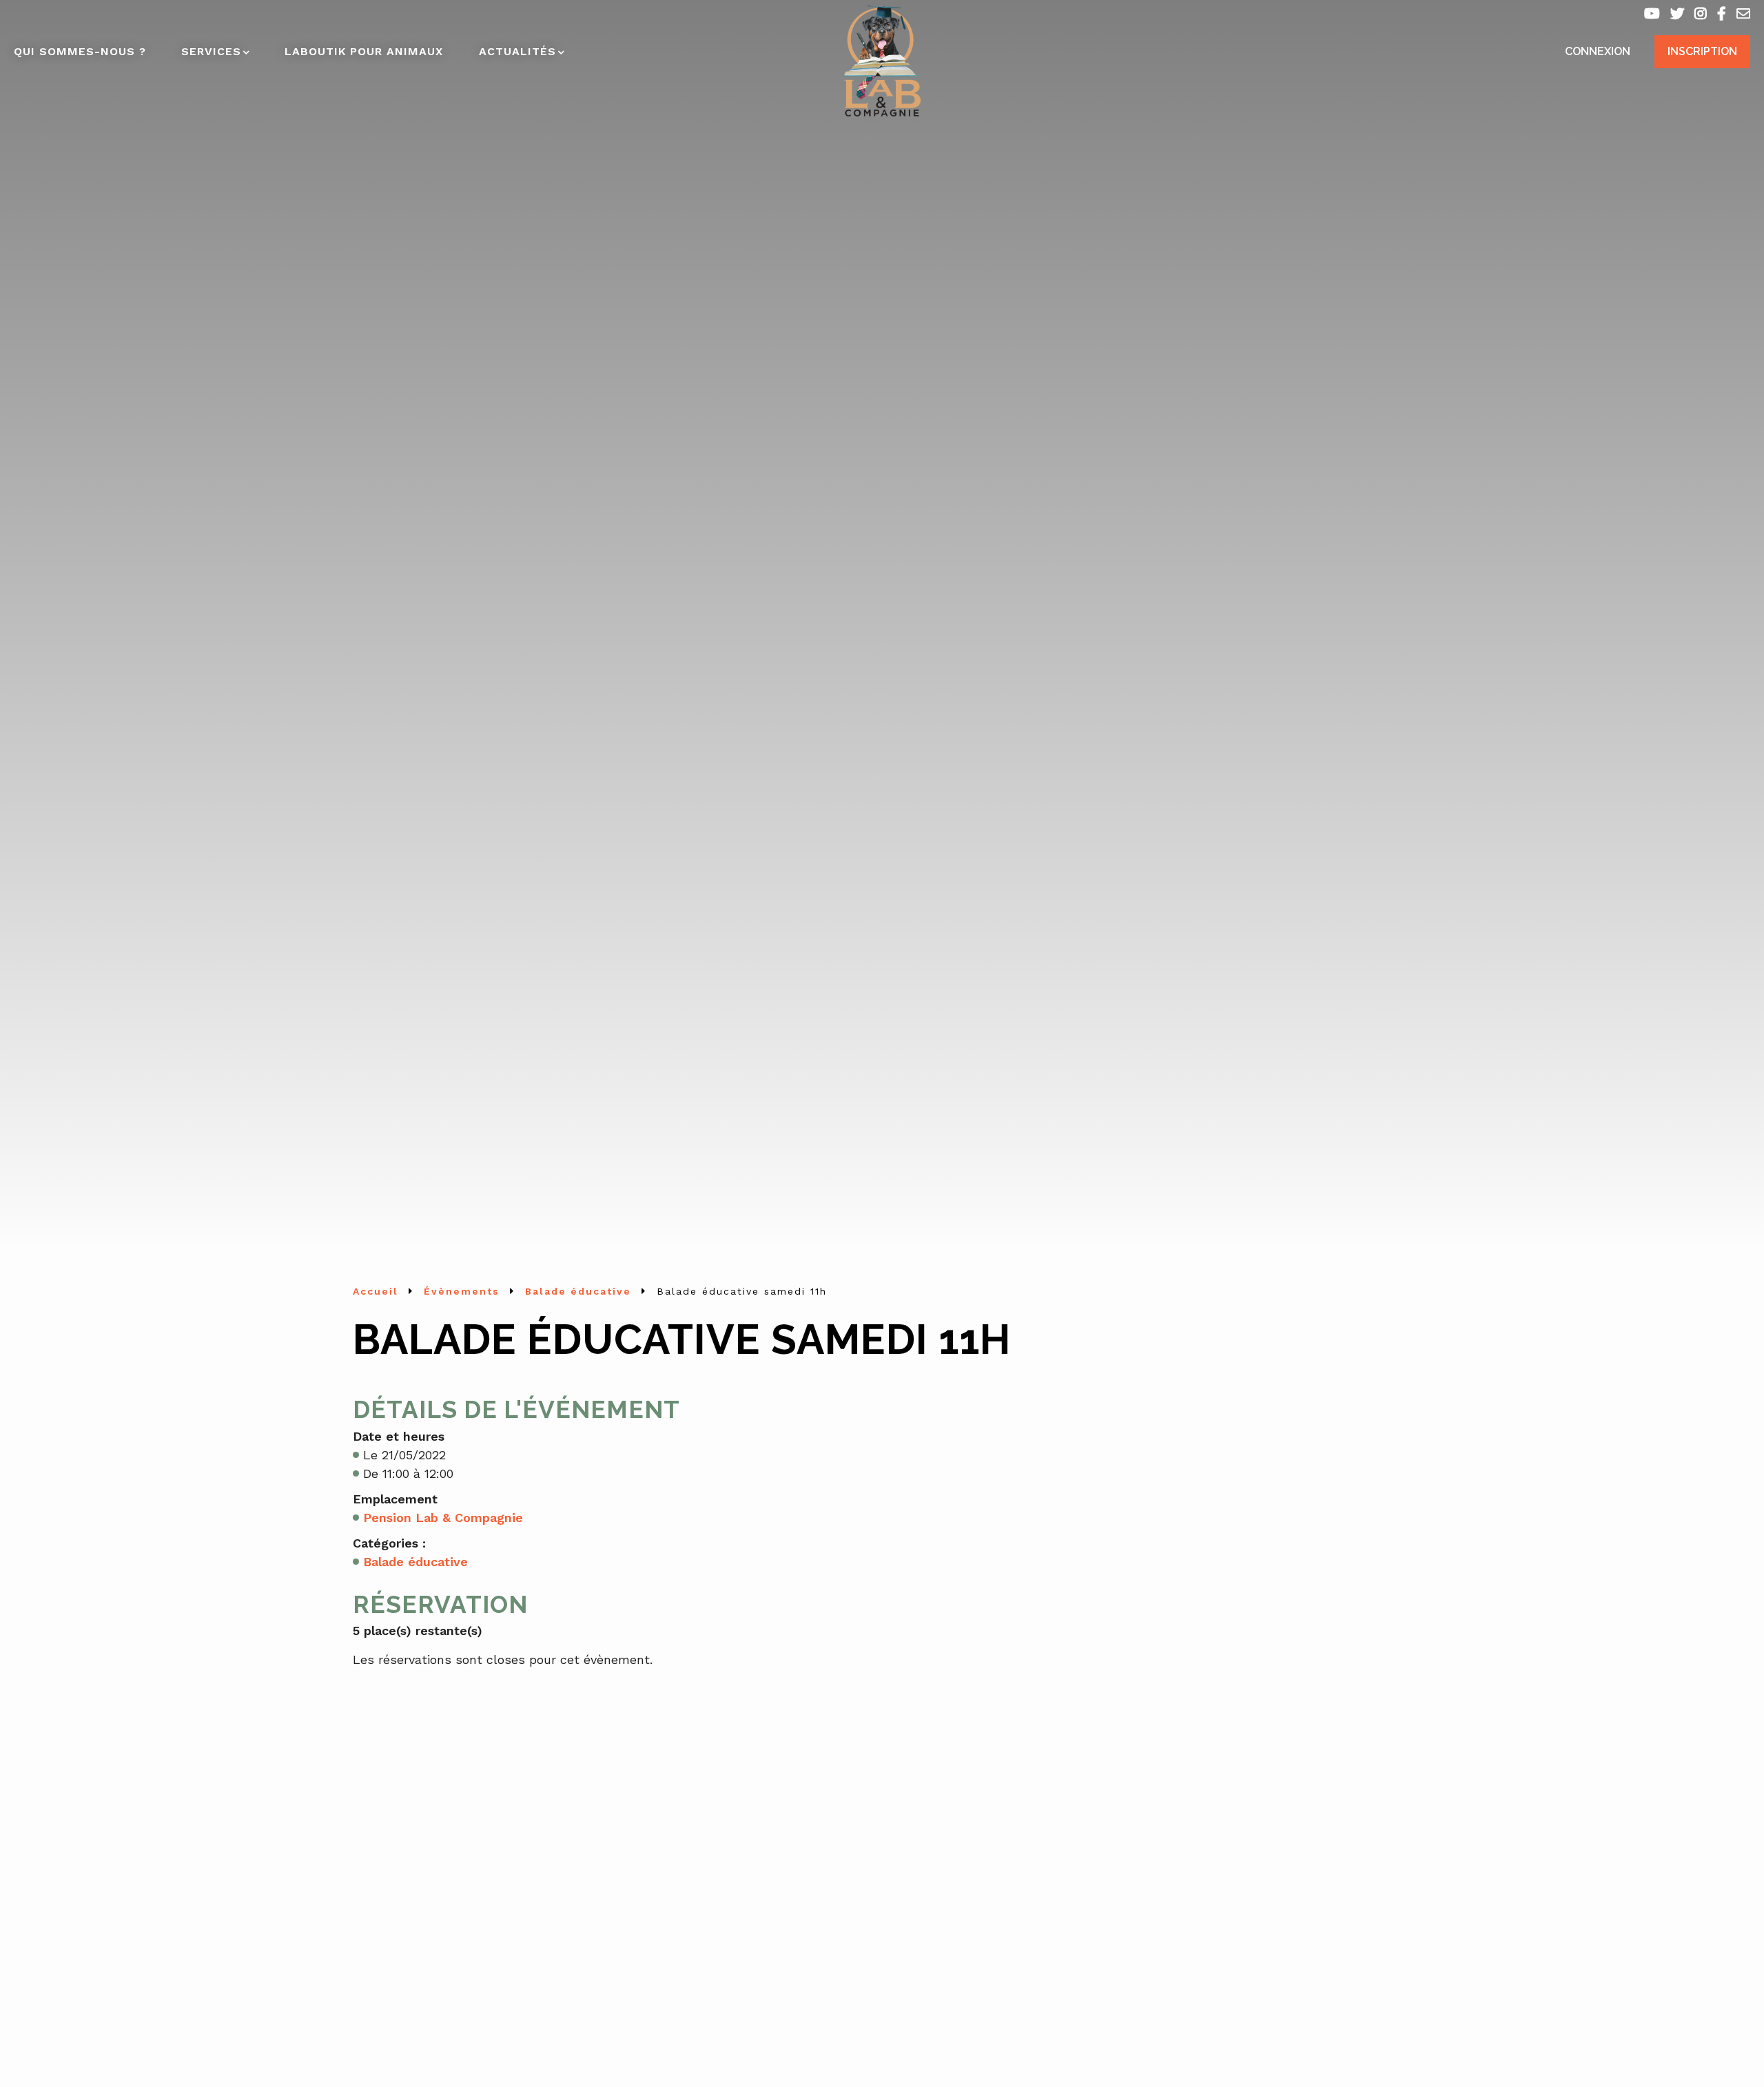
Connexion (1598, 51)
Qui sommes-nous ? (80, 51)
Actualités (517, 51)
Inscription (1702, 51)
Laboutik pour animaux (364, 51)
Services (211, 51)
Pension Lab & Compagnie (443, 1518)
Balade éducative (416, 1562)
